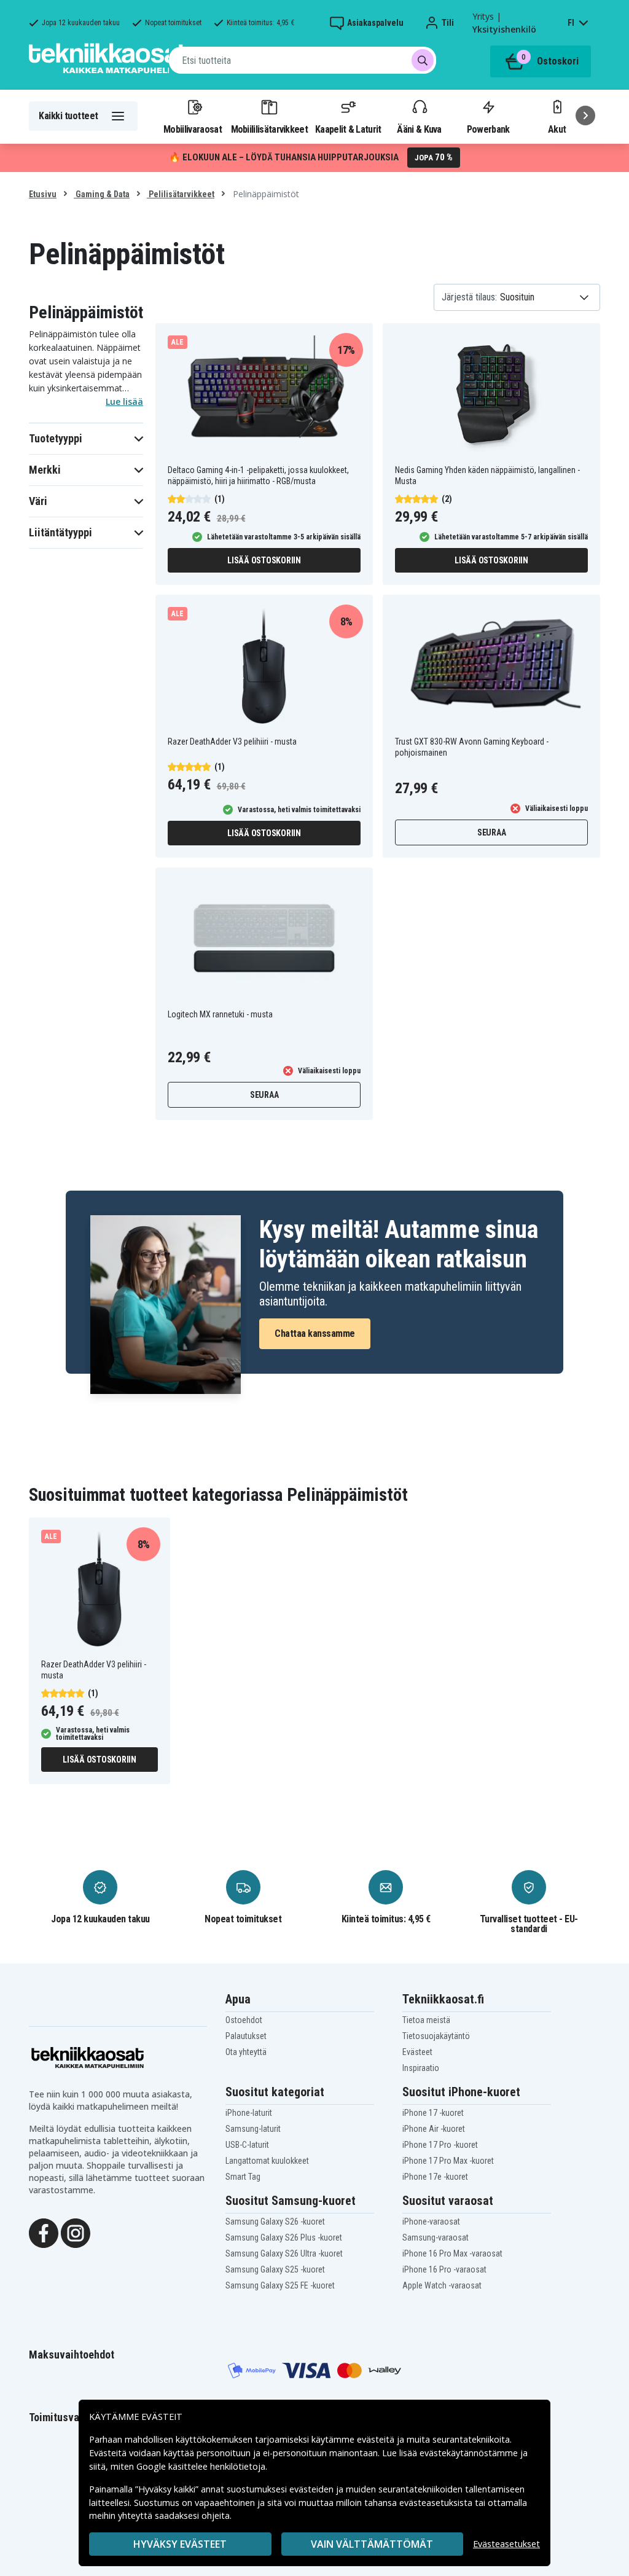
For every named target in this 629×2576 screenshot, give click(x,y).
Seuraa (492, 832)
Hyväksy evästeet (180, 2544)
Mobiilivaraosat (193, 129)
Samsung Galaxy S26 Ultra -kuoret (284, 2253)
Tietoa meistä (426, 2020)
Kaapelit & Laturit (348, 129)
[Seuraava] (585, 115)
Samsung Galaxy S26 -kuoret (275, 2222)
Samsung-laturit (253, 2129)
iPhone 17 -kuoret (433, 2113)
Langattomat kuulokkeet (267, 2161)
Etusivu (43, 194)
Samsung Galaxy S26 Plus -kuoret (284, 2237)
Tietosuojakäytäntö (436, 2036)
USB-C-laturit (247, 2145)
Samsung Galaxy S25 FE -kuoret (280, 2285)
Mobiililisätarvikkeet (270, 129)
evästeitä (377, 2439)
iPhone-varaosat (431, 2222)
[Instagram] (76, 2233)
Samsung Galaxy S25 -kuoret (275, 2269)
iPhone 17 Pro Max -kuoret (448, 2161)
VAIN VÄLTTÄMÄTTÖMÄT (372, 2544)
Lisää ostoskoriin (264, 560)
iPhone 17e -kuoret (435, 2177)
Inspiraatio (421, 2068)
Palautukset (246, 2036)
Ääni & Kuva (419, 129)
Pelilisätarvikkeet (181, 194)
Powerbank (488, 129)
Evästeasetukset (506, 2544)
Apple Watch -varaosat (442, 2285)
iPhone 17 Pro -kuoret (440, 2145)
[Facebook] (44, 2233)
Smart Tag (243, 2177)
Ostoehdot (244, 2020)
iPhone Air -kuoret (434, 2129)
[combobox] (303, 60)
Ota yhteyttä (246, 2052)
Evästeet (417, 2052)
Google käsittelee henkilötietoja (201, 2466)
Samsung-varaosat (436, 2237)
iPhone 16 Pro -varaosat (444, 2269)
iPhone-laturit (249, 2113)
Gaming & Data (102, 194)
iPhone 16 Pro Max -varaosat (452, 2253)
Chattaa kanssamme (315, 1333)
